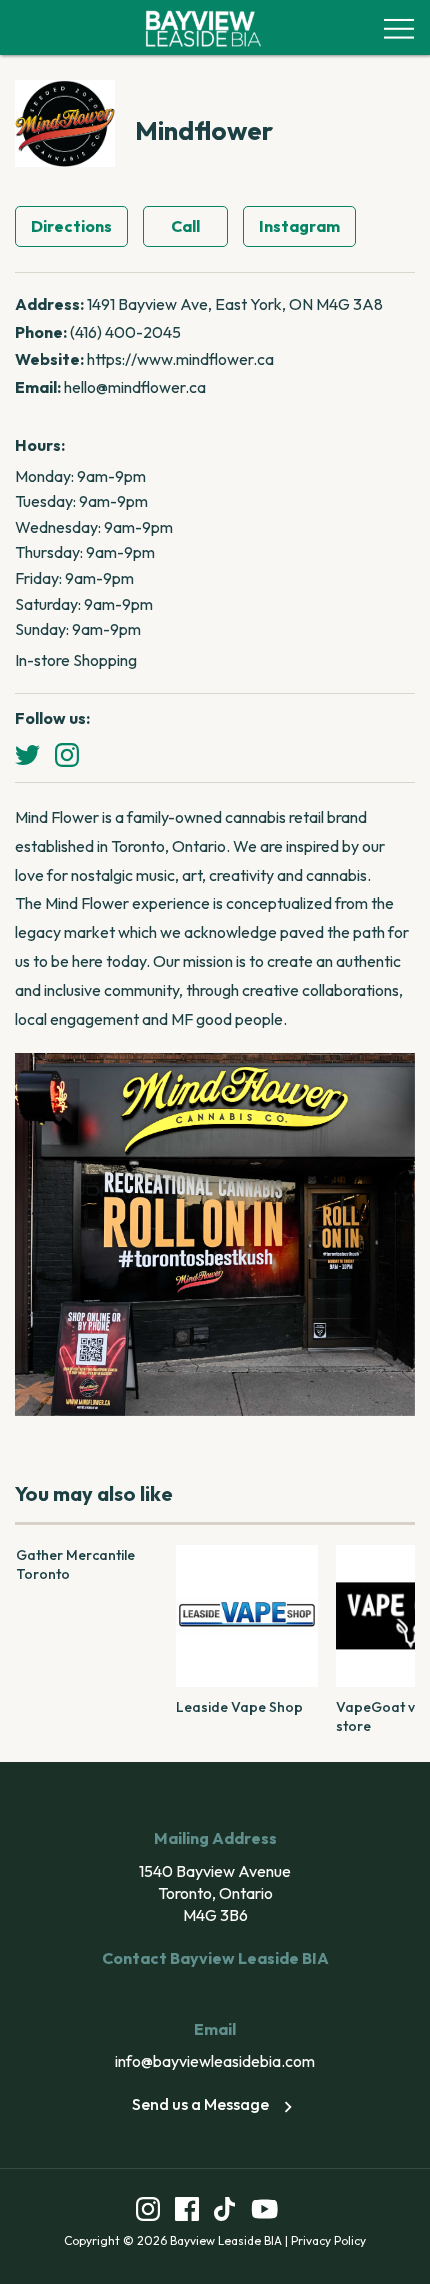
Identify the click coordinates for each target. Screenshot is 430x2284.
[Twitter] (27, 755)
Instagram (299, 226)
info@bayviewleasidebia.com (215, 2061)
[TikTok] (224, 2212)
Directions (71, 226)
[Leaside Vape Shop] (247, 1616)
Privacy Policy (328, 2240)
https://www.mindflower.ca (180, 359)
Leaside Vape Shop (239, 1707)
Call (185, 226)
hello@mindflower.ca (135, 387)
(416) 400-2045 (125, 332)
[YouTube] (265, 2212)
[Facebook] (187, 2212)
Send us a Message (200, 2104)
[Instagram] (67, 755)
